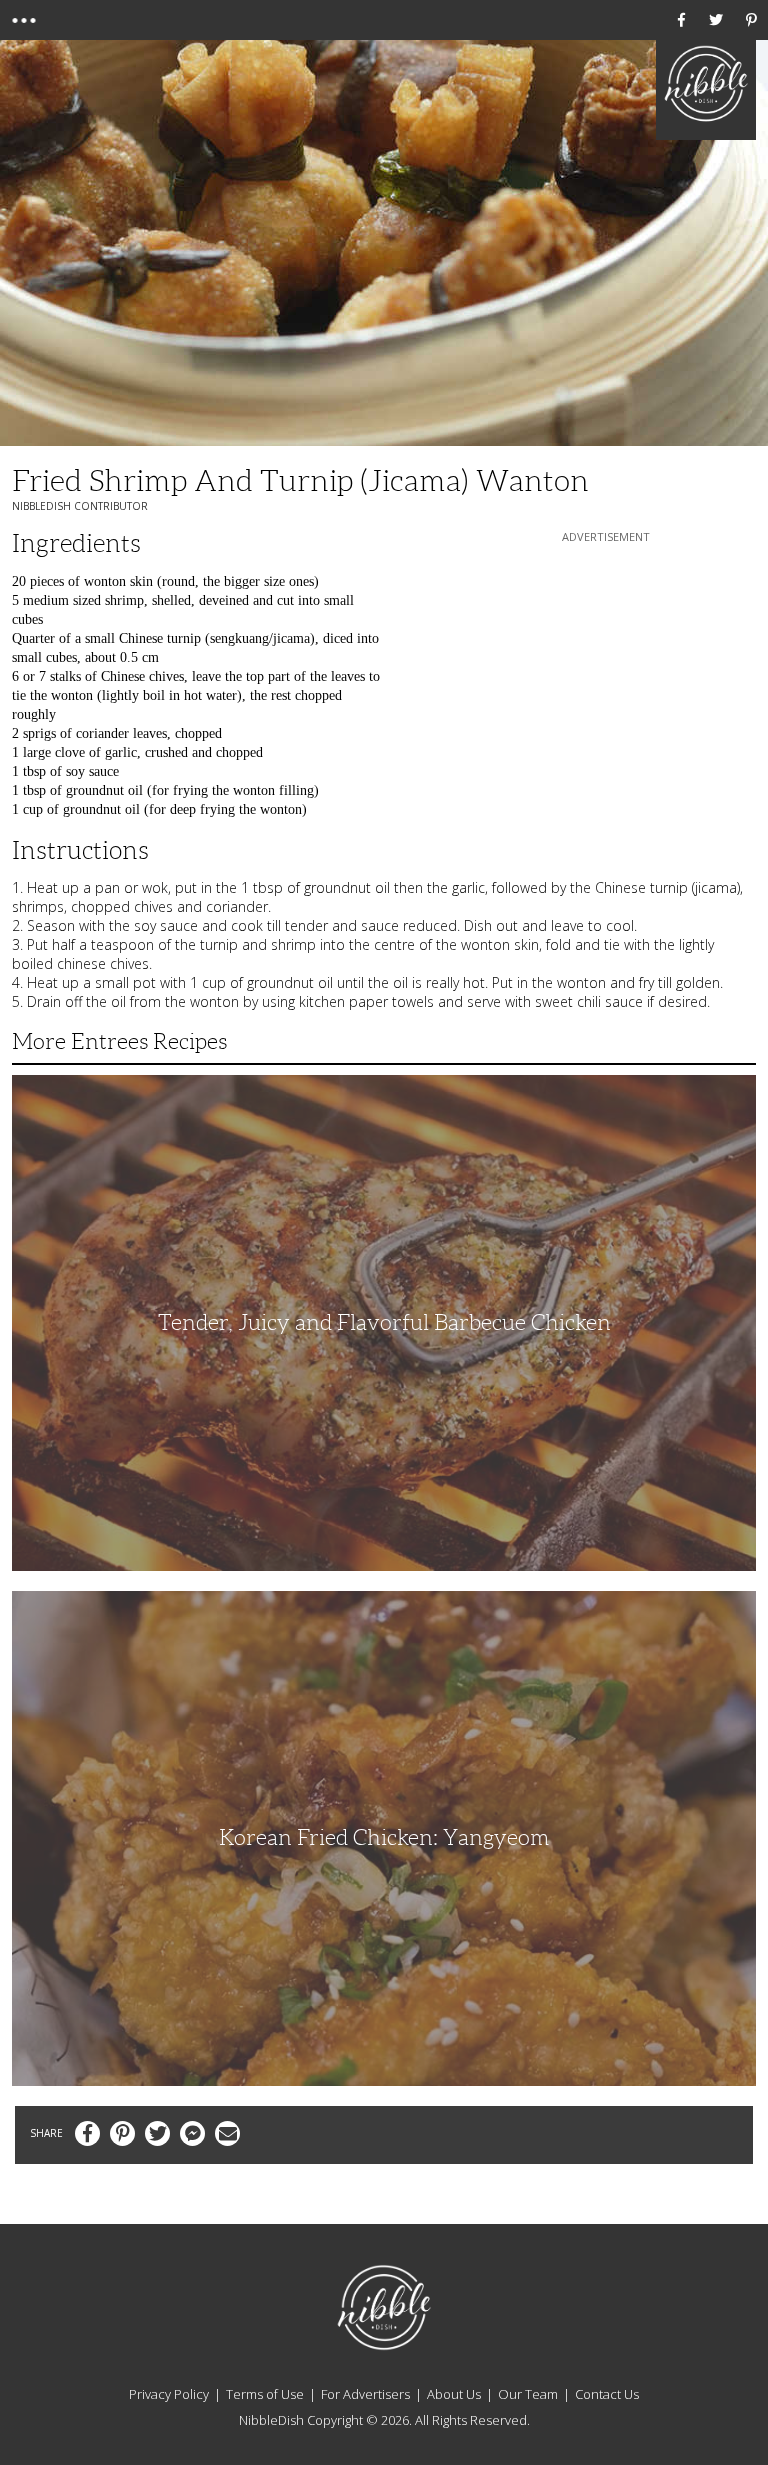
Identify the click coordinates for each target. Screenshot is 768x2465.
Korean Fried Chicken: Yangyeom (384, 1837)
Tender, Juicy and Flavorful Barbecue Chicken (384, 1322)
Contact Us (607, 2394)
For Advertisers (365, 2394)
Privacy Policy (169, 2394)
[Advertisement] (606, 672)
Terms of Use (265, 2394)
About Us (454, 2394)
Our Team (528, 2394)
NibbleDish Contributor (80, 506)
